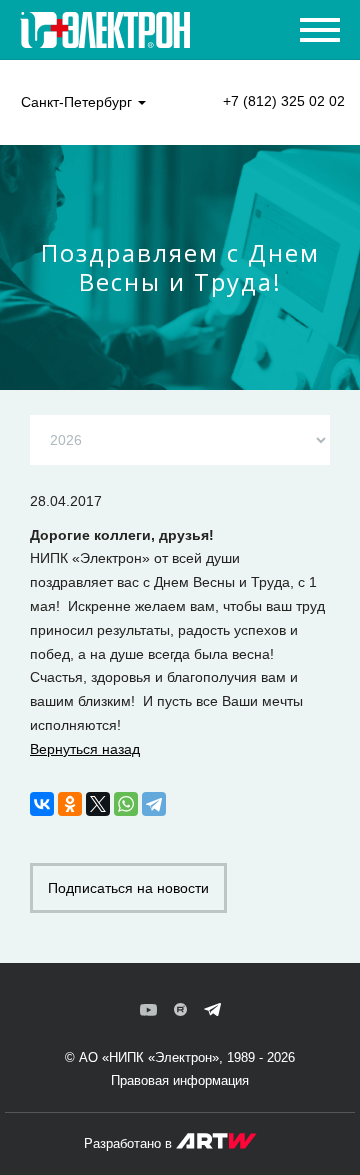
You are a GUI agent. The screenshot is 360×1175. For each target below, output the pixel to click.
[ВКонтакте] (42, 804)
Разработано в (130, 1143)
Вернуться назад (85, 749)
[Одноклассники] (70, 804)
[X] (98, 804)
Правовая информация (180, 1080)
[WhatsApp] (126, 804)
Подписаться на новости (128, 888)
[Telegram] (154, 804)
